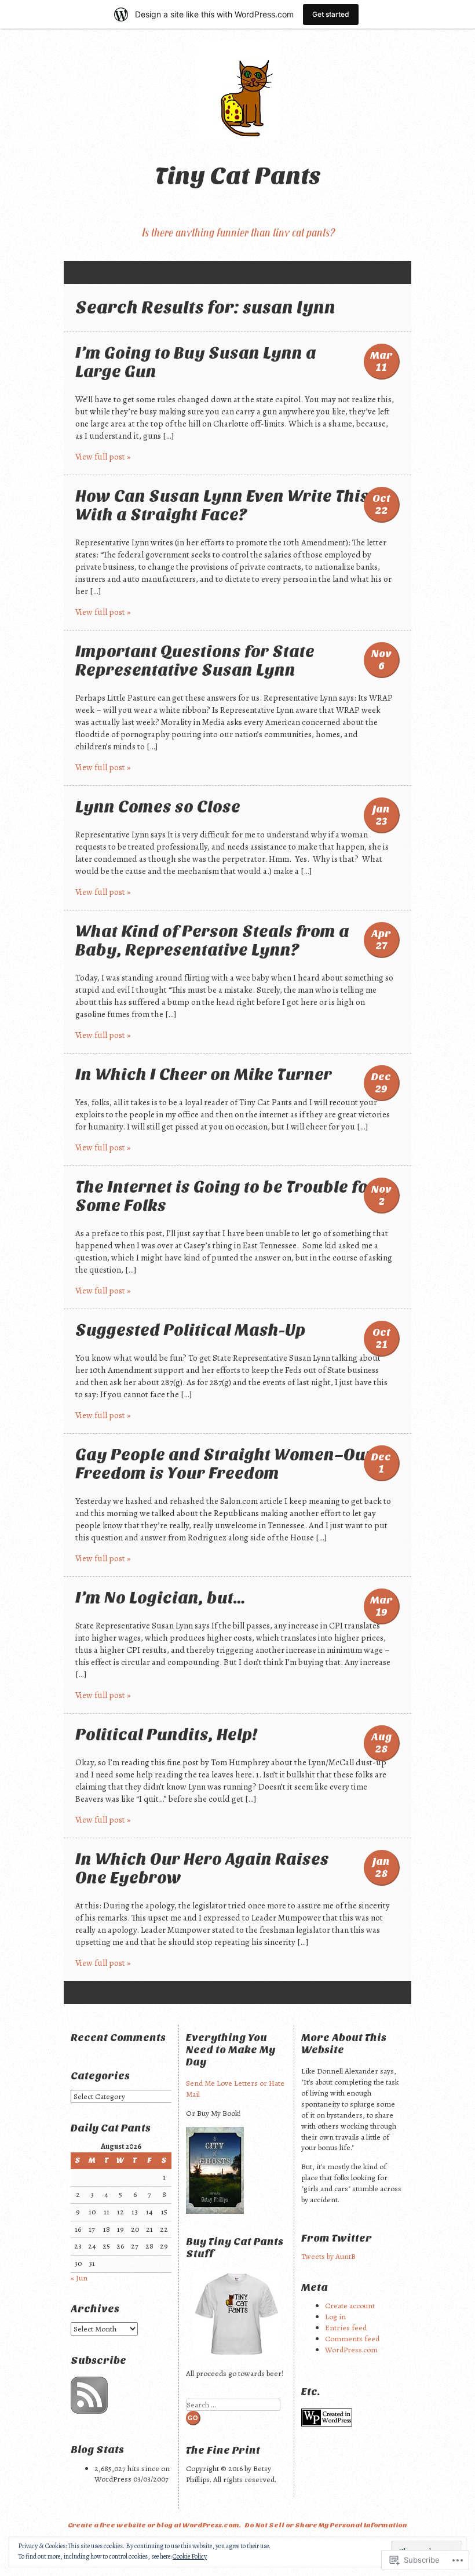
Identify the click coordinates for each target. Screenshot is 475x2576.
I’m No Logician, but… (160, 1598)
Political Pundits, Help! (166, 1735)
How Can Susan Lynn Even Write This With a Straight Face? (222, 505)
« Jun (79, 2278)
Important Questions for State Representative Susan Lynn (195, 661)
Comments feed (352, 2339)
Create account (350, 2306)
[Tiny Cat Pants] (237, 90)
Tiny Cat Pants (238, 176)
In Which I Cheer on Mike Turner (204, 1074)
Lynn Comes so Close (158, 807)
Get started (331, 14)
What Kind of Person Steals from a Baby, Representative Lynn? (212, 941)
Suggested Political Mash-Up (191, 1330)
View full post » (103, 457)
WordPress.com (351, 2350)
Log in (335, 2317)
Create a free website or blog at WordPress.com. (154, 2525)
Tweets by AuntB (328, 2256)
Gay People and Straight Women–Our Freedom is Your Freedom (224, 1464)
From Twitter (337, 2238)
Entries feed (346, 2328)
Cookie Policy (190, 2556)
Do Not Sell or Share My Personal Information (326, 2525)
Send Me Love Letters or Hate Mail (235, 2089)
